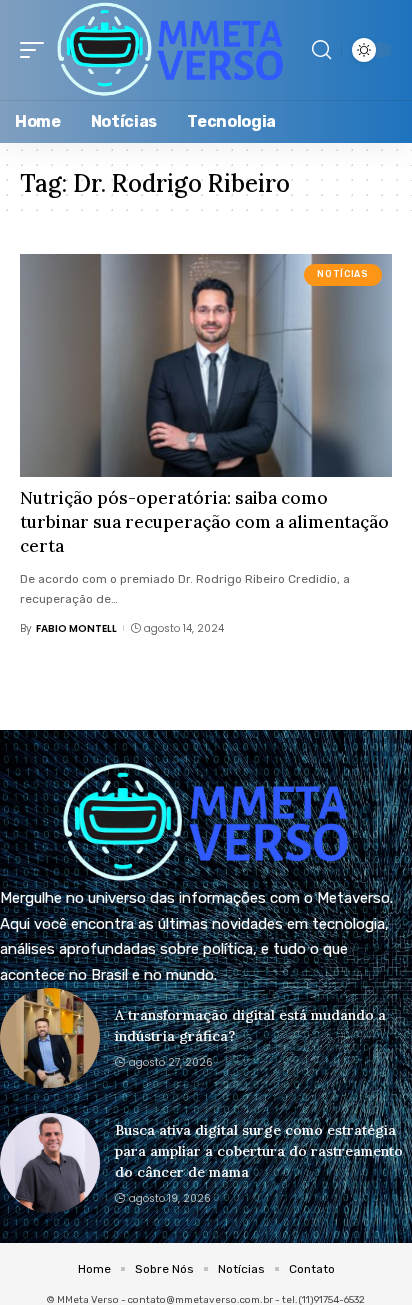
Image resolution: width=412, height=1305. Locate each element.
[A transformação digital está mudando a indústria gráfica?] (50, 1038)
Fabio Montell (76, 628)
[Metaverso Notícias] (170, 50)
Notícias (342, 274)
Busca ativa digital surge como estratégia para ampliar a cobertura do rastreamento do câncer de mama (259, 1151)
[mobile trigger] (37, 50)
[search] (321, 50)
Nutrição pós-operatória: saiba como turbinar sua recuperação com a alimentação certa (204, 522)
